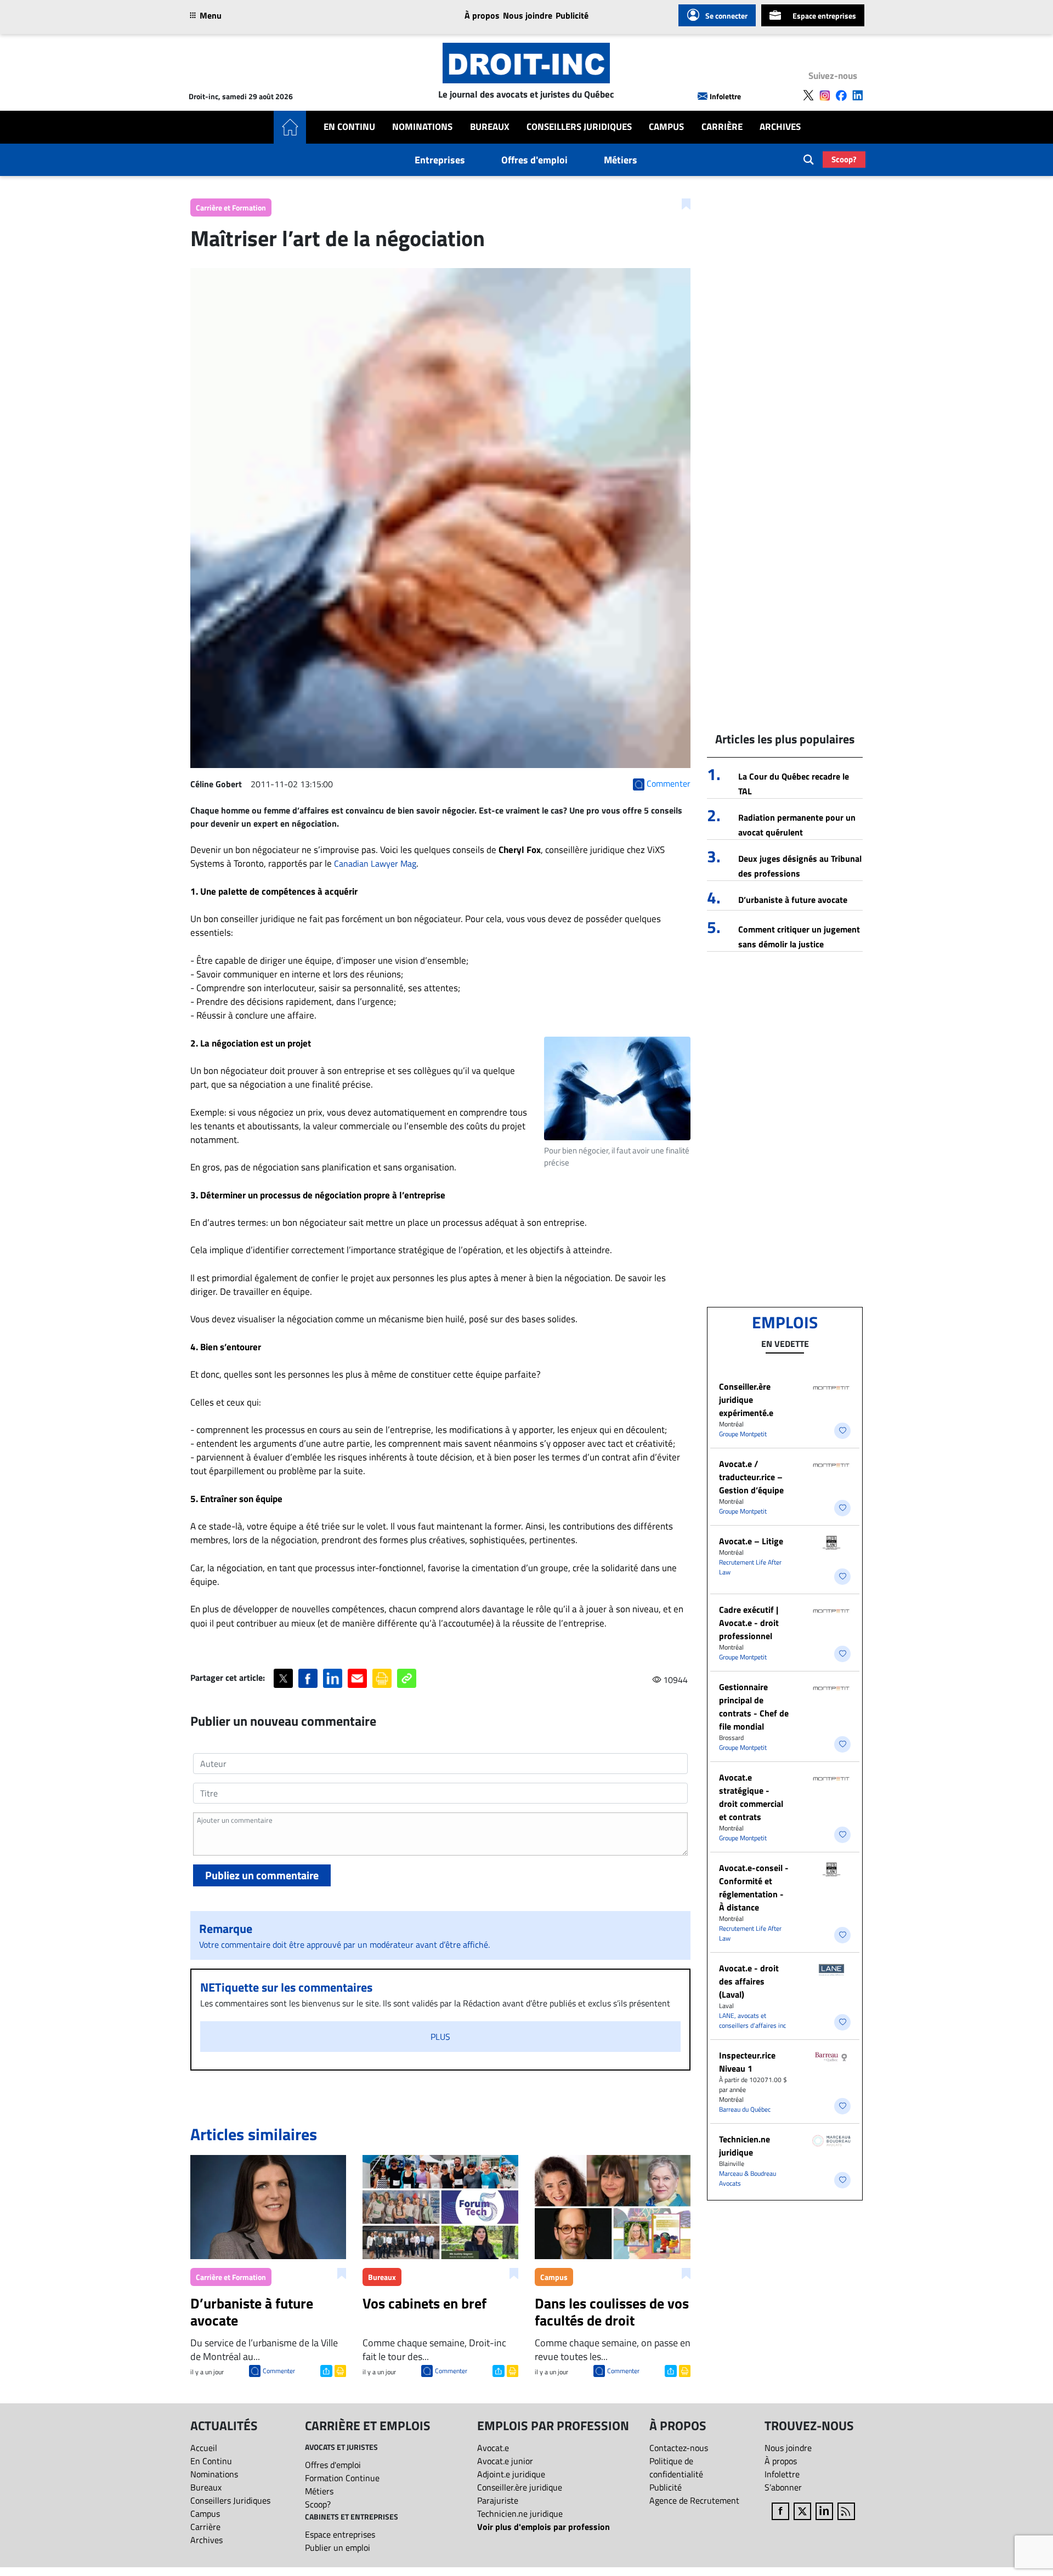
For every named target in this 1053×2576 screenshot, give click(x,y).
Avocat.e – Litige (751, 1541)
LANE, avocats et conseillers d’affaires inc (752, 2020)
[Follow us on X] (808, 95)
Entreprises (440, 160)
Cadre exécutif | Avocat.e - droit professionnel (749, 1623)
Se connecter (726, 16)
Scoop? (844, 159)
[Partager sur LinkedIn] (333, 1678)
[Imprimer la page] (382, 1678)
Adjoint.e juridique (511, 2474)
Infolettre (725, 96)
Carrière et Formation (231, 207)
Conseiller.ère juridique (520, 2487)
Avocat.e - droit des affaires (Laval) (749, 1981)
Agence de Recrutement (694, 2500)
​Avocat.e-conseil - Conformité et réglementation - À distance (754, 1887)
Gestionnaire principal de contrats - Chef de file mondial (754, 1707)
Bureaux (490, 127)
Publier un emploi (338, 2547)
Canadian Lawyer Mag (375, 863)
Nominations (422, 127)
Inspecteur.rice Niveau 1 (747, 2062)
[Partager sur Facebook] (308, 1678)
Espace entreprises (824, 16)
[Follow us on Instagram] (825, 95)
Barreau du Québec (745, 2109)
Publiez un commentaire (262, 1875)
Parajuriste (498, 2500)
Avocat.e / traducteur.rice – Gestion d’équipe (751, 1477)
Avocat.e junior (505, 2461)
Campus (666, 127)
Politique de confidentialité (676, 2467)
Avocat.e (493, 2448)
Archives (780, 127)
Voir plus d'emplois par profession (544, 2527)
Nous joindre (528, 15)
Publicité (572, 15)
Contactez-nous (679, 2448)
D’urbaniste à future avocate (793, 900)
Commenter (279, 2371)
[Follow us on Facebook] (841, 95)
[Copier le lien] (407, 1678)
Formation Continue (342, 2478)
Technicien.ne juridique (745, 2146)
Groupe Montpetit (743, 1434)
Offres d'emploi (534, 160)
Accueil (204, 2448)
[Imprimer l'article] (339, 2370)
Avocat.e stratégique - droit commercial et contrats (751, 1797)
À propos (482, 15)
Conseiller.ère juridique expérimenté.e (746, 1400)
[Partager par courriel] (357, 1678)
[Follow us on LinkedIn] (858, 95)
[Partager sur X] (283, 1678)
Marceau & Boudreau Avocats (748, 2178)
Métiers (621, 160)
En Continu (349, 127)
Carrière (722, 127)
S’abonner (783, 2487)
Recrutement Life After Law (750, 1567)
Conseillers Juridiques (579, 127)
